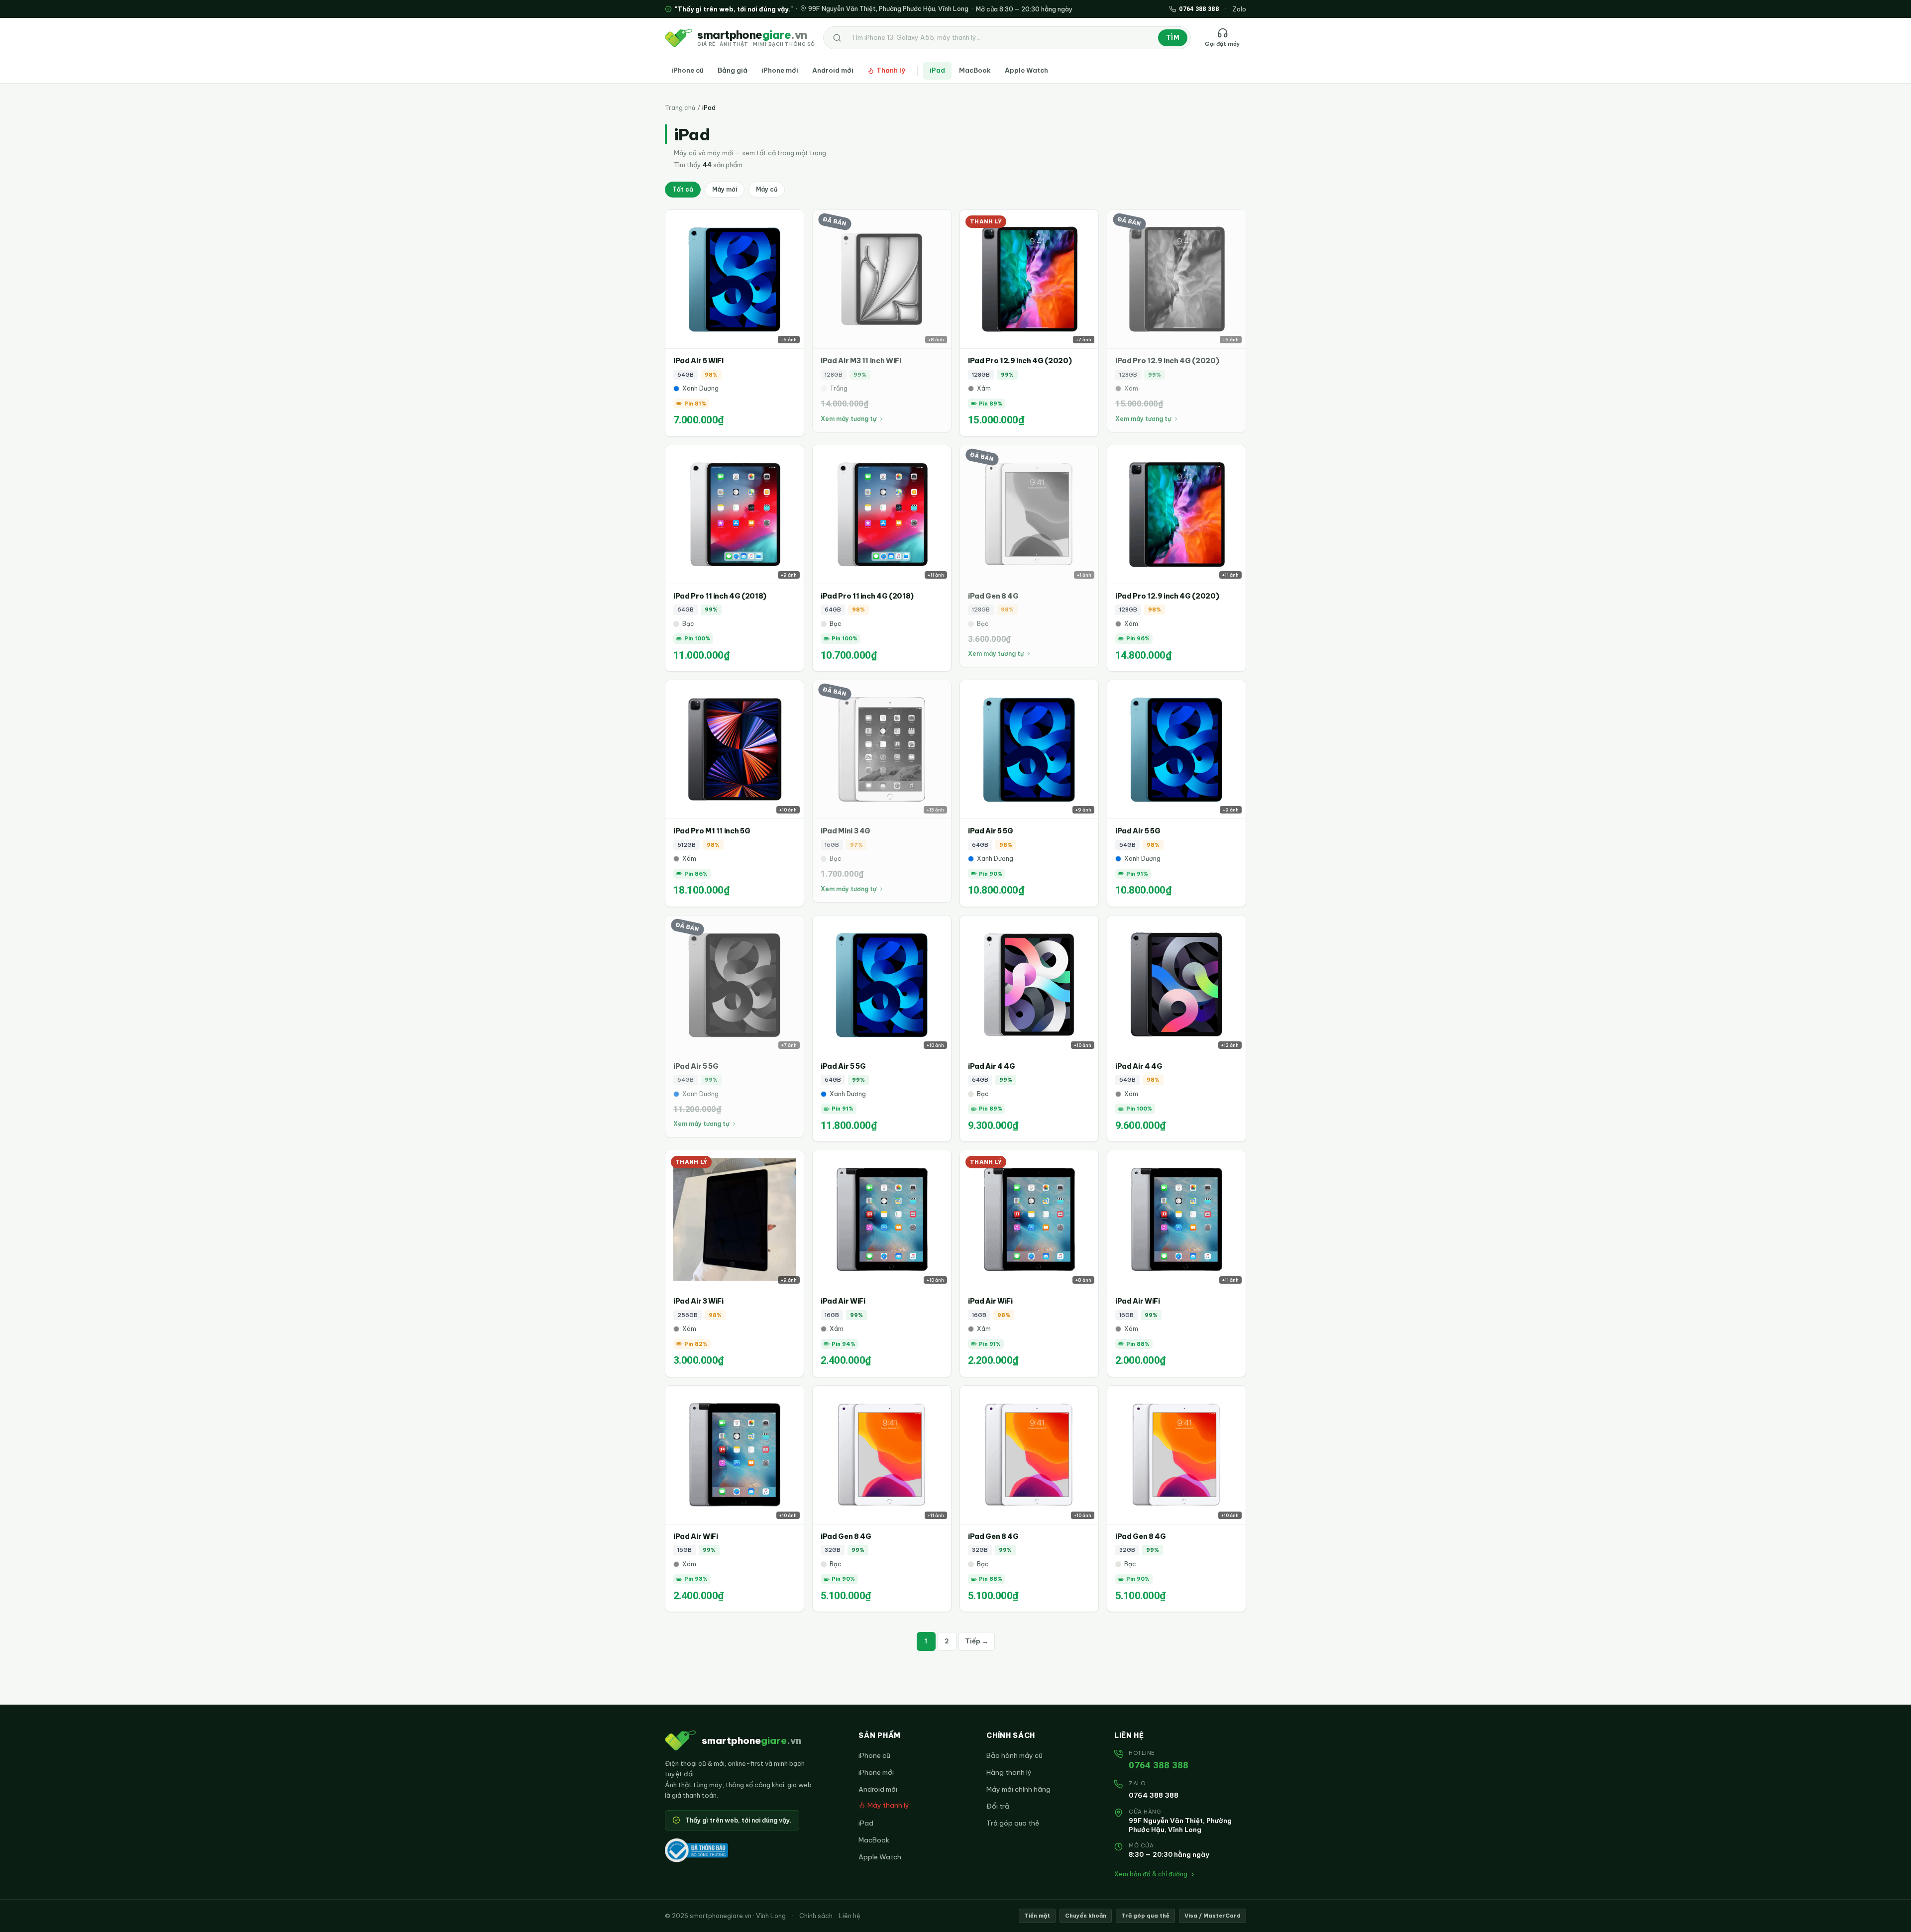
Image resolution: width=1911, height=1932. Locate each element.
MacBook (975, 70)
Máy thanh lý (888, 1805)
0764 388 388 (1159, 1765)
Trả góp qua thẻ (1013, 1823)
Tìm (1173, 37)
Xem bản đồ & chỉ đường (1151, 1874)
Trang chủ (680, 108)
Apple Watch (1026, 70)
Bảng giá (733, 70)
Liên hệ (849, 1916)
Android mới (833, 70)
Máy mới (725, 189)
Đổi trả (998, 1806)
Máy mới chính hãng (1018, 1789)
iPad (937, 70)
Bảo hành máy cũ (1014, 1755)
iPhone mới (780, 70)
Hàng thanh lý (1009, 1772)
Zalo (1239, 9)
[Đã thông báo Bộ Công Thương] (696, 1850)
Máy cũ (767, 189)
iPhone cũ (688, 70)
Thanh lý (891, 70)
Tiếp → (977, 1641)
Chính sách (816, 1916)
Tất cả (683, 189)
